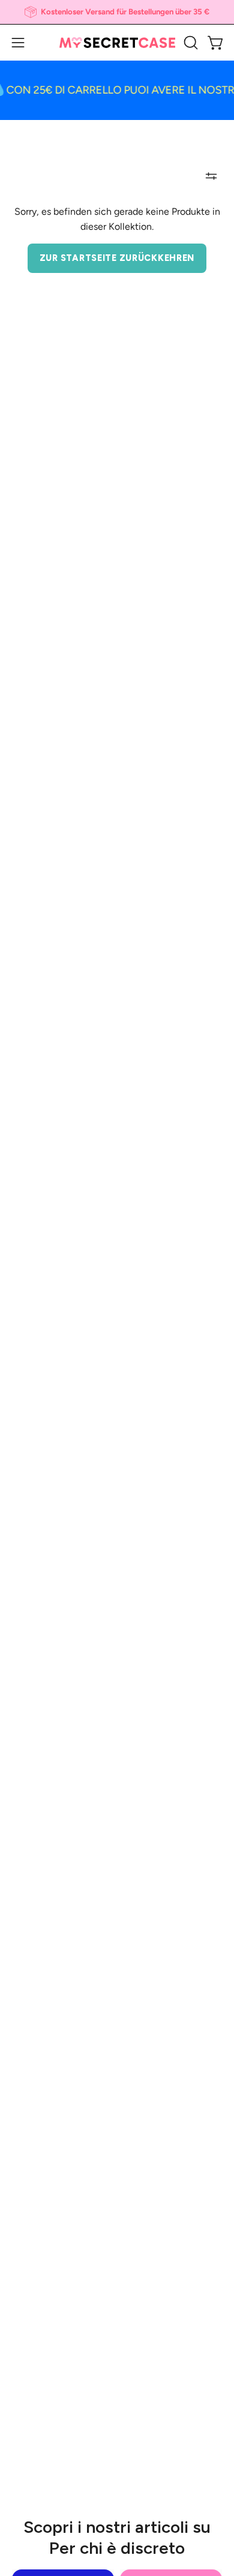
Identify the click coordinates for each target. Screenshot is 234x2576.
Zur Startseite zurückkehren (117, 258)
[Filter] (211, 176)
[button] (190, 43)
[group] (117, 12)
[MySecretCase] (117, 43)
